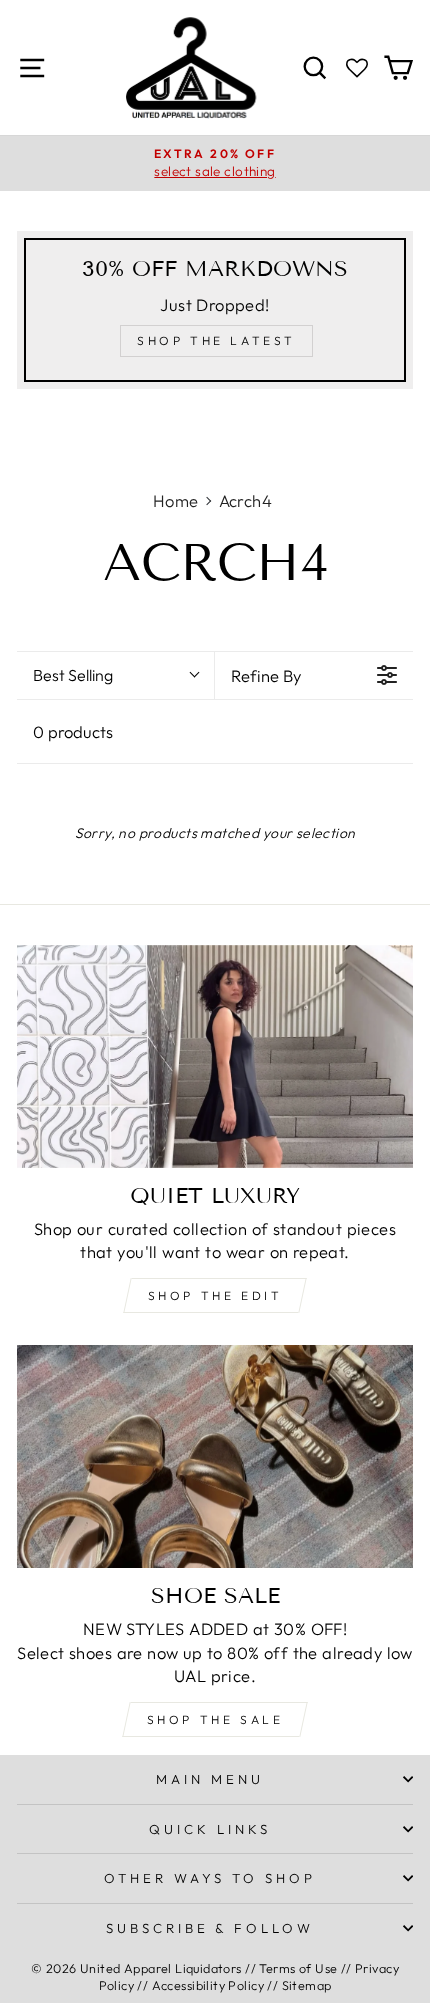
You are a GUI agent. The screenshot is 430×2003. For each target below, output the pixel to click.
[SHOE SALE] (215, 1456)
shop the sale (215, 1719)
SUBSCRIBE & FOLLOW (210, 1928)
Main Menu (210, 1779)
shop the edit (215, 1295)
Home (176, 500)
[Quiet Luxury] (215, 1056)
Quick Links (210, 1829)
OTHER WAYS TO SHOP (210, 1878)
